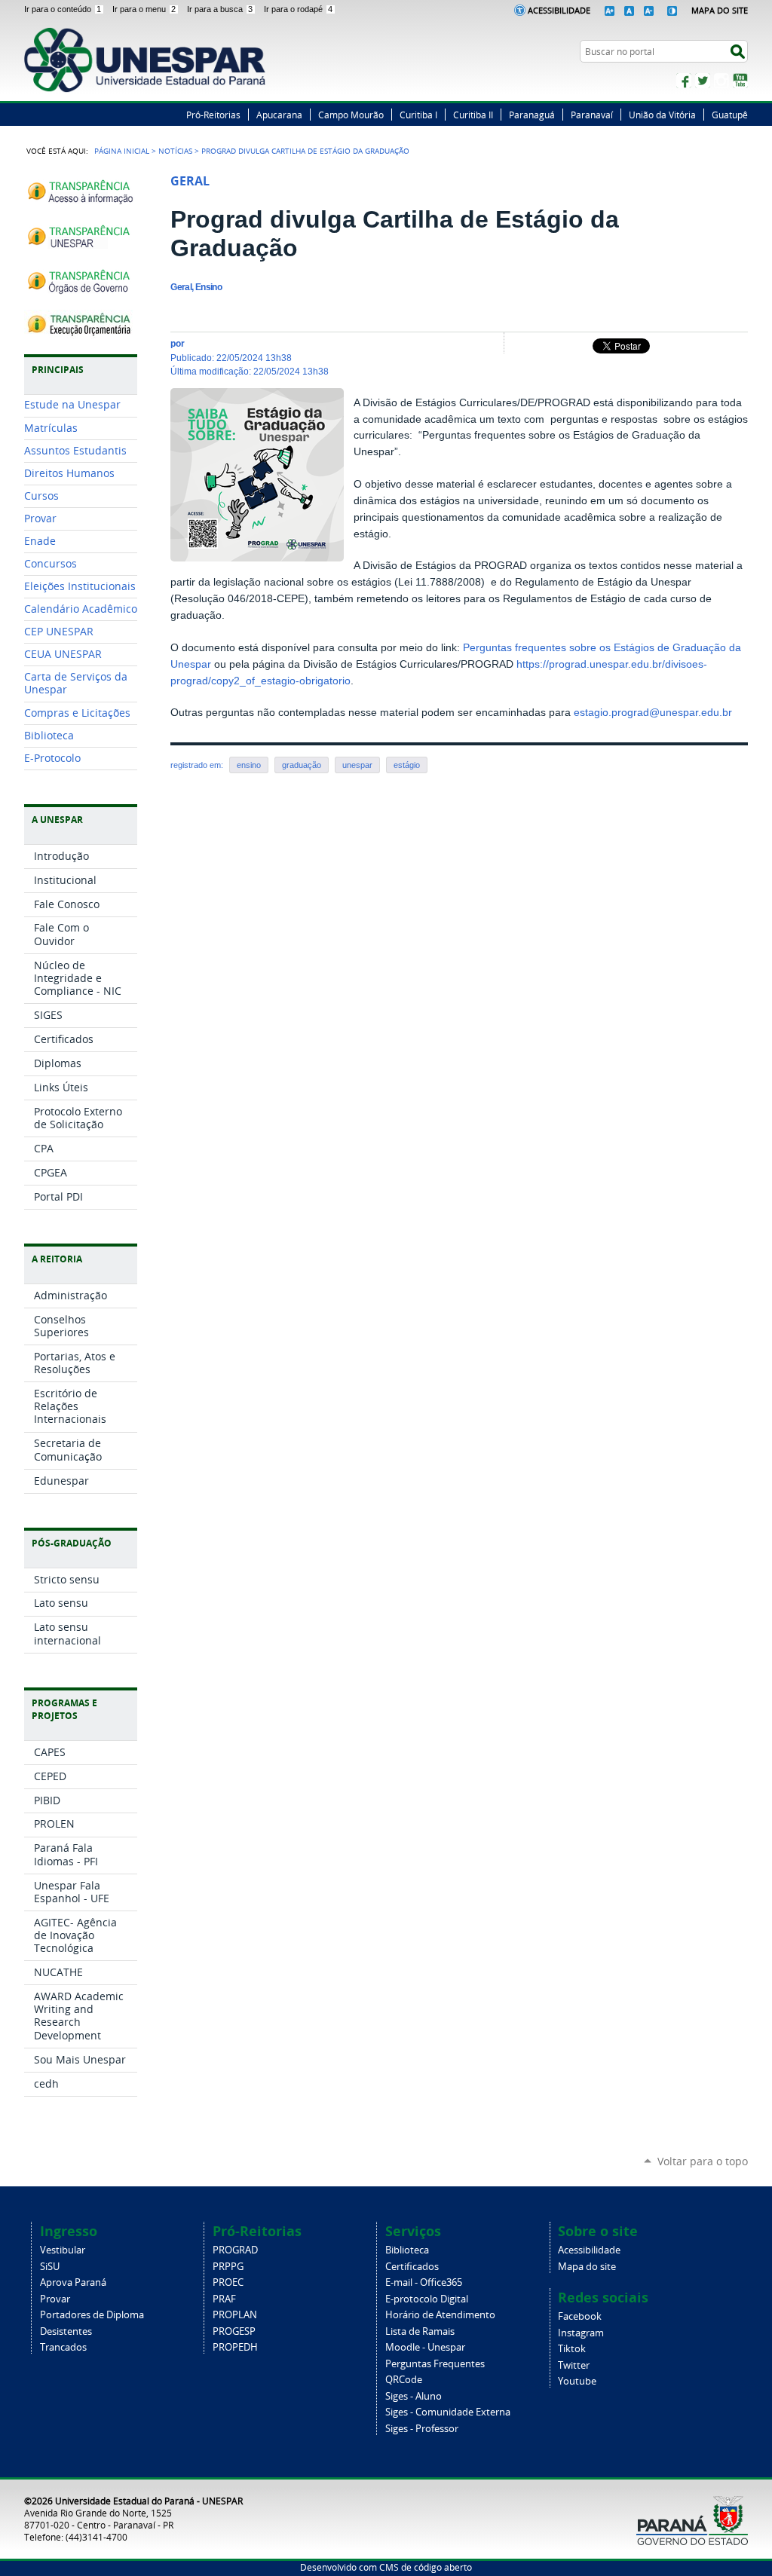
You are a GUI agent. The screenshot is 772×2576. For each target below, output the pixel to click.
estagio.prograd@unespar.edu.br (653, 713)
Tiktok (572, 2349)
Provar (55, 2299)
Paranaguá (532, 115)
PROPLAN (235, 2315)
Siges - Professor (422, 2429)
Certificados (412, 2267)
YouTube (740, 81)
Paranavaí (592, 115)
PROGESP (234, 2331)
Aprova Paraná (73, 2282)
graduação (302, 765)
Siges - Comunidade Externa (448, 2412)
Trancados (63, 2347)
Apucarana (279, 115)
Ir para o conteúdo (63, 9)
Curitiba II (473, 115)
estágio (407, 765)
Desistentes (66, 2331)
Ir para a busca (220, 9)
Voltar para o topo (703, 2161)
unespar (357, 765)
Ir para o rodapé (298, 9)
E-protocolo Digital (427, 2299)
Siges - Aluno (414, 2396)
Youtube (577, 2381)
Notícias (175, 151)
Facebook (684, 81)
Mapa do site (587, 2267)
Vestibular (63, 2250)
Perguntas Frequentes (435, 2364)
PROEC (228, 2282)
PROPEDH (235, 2347)
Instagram (721, 81)
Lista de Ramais (420, 2331)
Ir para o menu (144, 9)
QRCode (404, 2380)
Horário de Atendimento (440, 2315)
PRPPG (228, 2267)
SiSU (50, 2267)
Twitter (703, 81)
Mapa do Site (720, 10)
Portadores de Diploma (92, 2315)
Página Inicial (122, 151)
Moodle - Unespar (425, 2347)
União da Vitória (662, 115)
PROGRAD (235, 2250)
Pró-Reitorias (213, 115)
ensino (249, 765)
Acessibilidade (559, 10)
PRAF (224, 2299)
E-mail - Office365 (424, 2282)
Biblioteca (407, 2250)
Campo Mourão (351, 115)
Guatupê (730, 115)
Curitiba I (418, 115)
